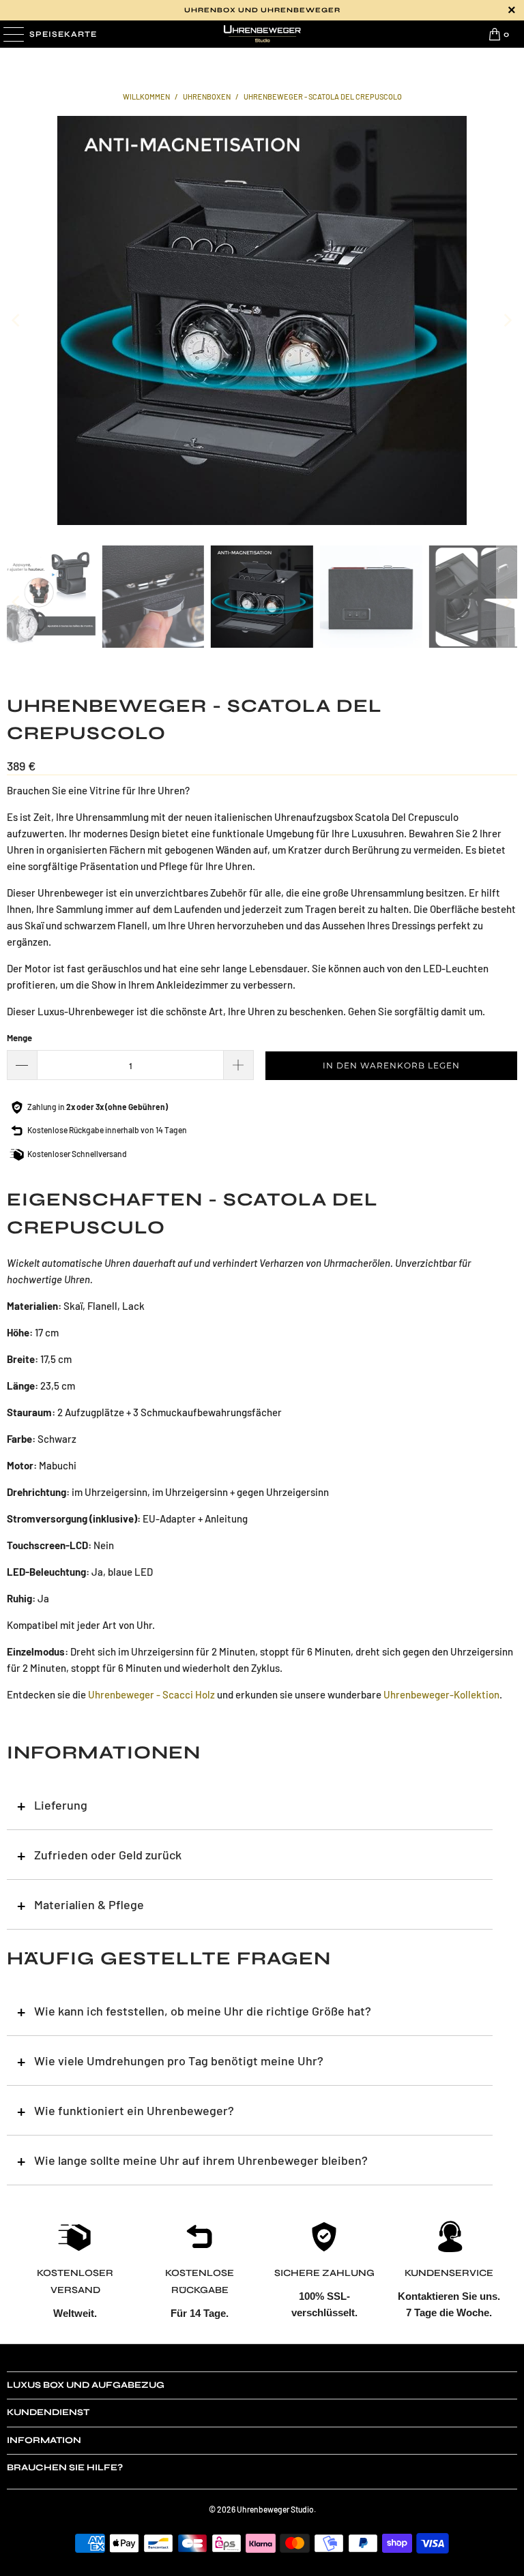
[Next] (507, 320)
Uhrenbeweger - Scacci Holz (151, 1694)
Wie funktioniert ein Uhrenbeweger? (134, 2110)
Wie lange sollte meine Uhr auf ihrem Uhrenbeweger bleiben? (201, 2160)
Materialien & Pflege (89, 1904)
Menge (19, 1038)
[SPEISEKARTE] (12, 34)
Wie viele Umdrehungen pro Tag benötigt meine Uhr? (179, 2061)
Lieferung (61, 1805)
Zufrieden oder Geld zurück (108, 1855)
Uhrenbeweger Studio (275, 2509)
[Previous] (17, 320)
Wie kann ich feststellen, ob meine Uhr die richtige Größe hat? (203, 2011)
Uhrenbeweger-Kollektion (441, 1694)
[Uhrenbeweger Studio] (262, 34)
